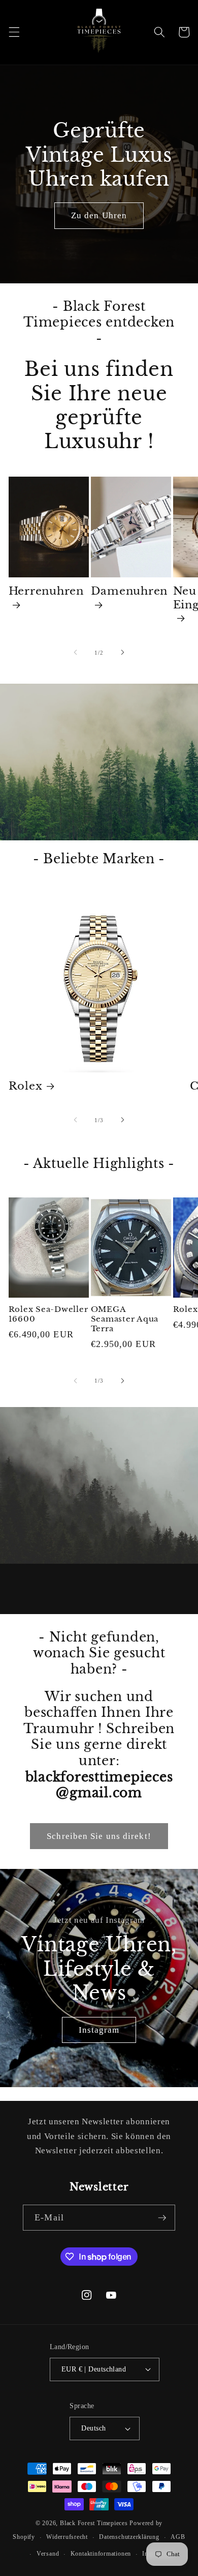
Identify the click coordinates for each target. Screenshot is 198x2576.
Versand (48, 2554)
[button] (14, 32)
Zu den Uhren (99, 215)
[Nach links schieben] (76, 653)
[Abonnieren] (162, 2218)
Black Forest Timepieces (94, 2523)
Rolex (26, 1086)
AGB (178, 2537)
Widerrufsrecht (67, 2537)
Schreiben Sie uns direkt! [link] (99, 1836)
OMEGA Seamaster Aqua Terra (125, 1319)
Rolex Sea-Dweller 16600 (48, 1314)
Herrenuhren (46, 591)
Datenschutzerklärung (129, 2537)
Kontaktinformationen (101, 2554)
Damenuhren (129, 591)
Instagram (99, 2030)
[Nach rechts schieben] (122, 653)
